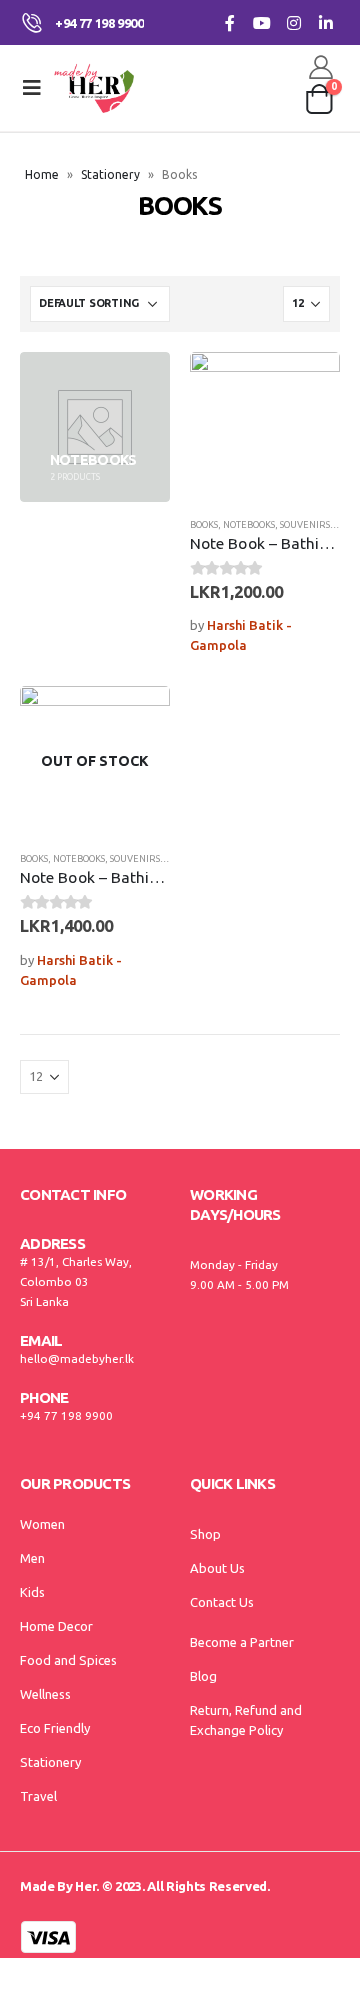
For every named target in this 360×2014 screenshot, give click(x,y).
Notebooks (249, 524)
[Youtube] (261, 22)
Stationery (110, 174)
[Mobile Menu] (32, 88)
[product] (265, 427)
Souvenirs (305, 524)
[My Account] (321, 67)
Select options (307, 385)
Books (204, 524)
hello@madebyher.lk (77, 1358)
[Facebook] (229, 22)
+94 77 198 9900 (66, 1415)
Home (42, 174)
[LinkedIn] (325, 22)
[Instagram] (293, 22)
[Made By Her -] (94, 88)
